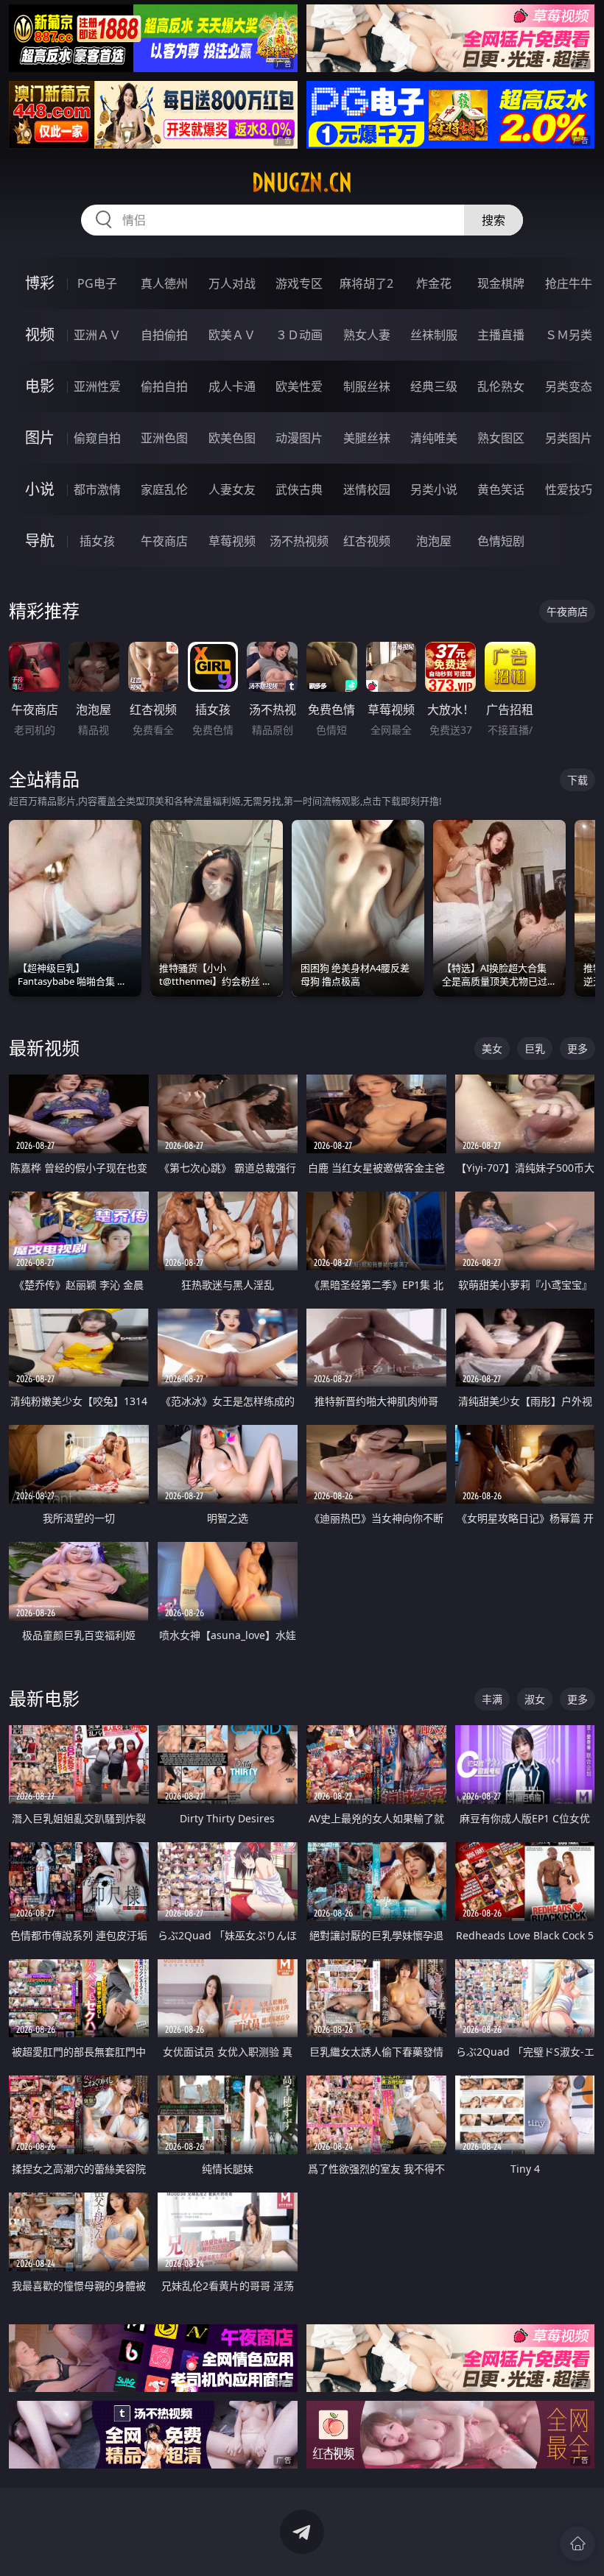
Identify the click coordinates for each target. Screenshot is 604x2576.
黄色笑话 (501, 489)
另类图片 (569, 438)
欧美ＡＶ (232, 335)
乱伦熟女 (501, 386)
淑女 (535, 1699)
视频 (40, 335)
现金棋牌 (501, 283)
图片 (40, 438)
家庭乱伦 (164, 489)
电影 (40, 386)
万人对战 (232, 283)
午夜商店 (164, 541)
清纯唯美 (434, 438)
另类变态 (569, 386)
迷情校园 (367, 489)
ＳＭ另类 (569, 335)
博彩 (40, 283)
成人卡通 (232, 386)
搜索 (494, 220)
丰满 (492, 1699)
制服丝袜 (367, 386)
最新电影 (44, 1698)
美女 (492, 1048)
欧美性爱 (299, 386)
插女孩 (97, 541)
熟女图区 (501, 438)
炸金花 (434, 283)
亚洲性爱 (97, 386)
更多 (577, 1048)
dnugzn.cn (302, 183)
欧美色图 (232, 438)
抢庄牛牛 (569, 283)
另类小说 (434, 489)
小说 (40, 489)
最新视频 (44, 1048)
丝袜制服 (434, 335)
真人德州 (164, 283)
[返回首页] (577, 2544)
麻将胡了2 (366, 283)
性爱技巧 (569, 489)
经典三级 (434, 386)
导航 (40, 541)
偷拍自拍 (164, 386)
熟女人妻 (367, 335)
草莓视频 (232, 541)
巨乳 (535, 1048)
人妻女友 (232, 489)
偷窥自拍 (97, 438)
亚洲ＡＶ (97, 335)
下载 (577, 780)
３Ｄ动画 (299, 335)
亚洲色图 (164, 438)
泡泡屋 (434, 541)
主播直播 (501, 335)
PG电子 (97, 283)
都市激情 (97, 489)
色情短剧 (501, 541)
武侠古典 (299, 489)
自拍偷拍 (164, 335)
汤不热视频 (299, 541)
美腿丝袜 (367, 438)
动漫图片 (299, 438)
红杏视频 (367, 541)
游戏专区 (299, 283)
